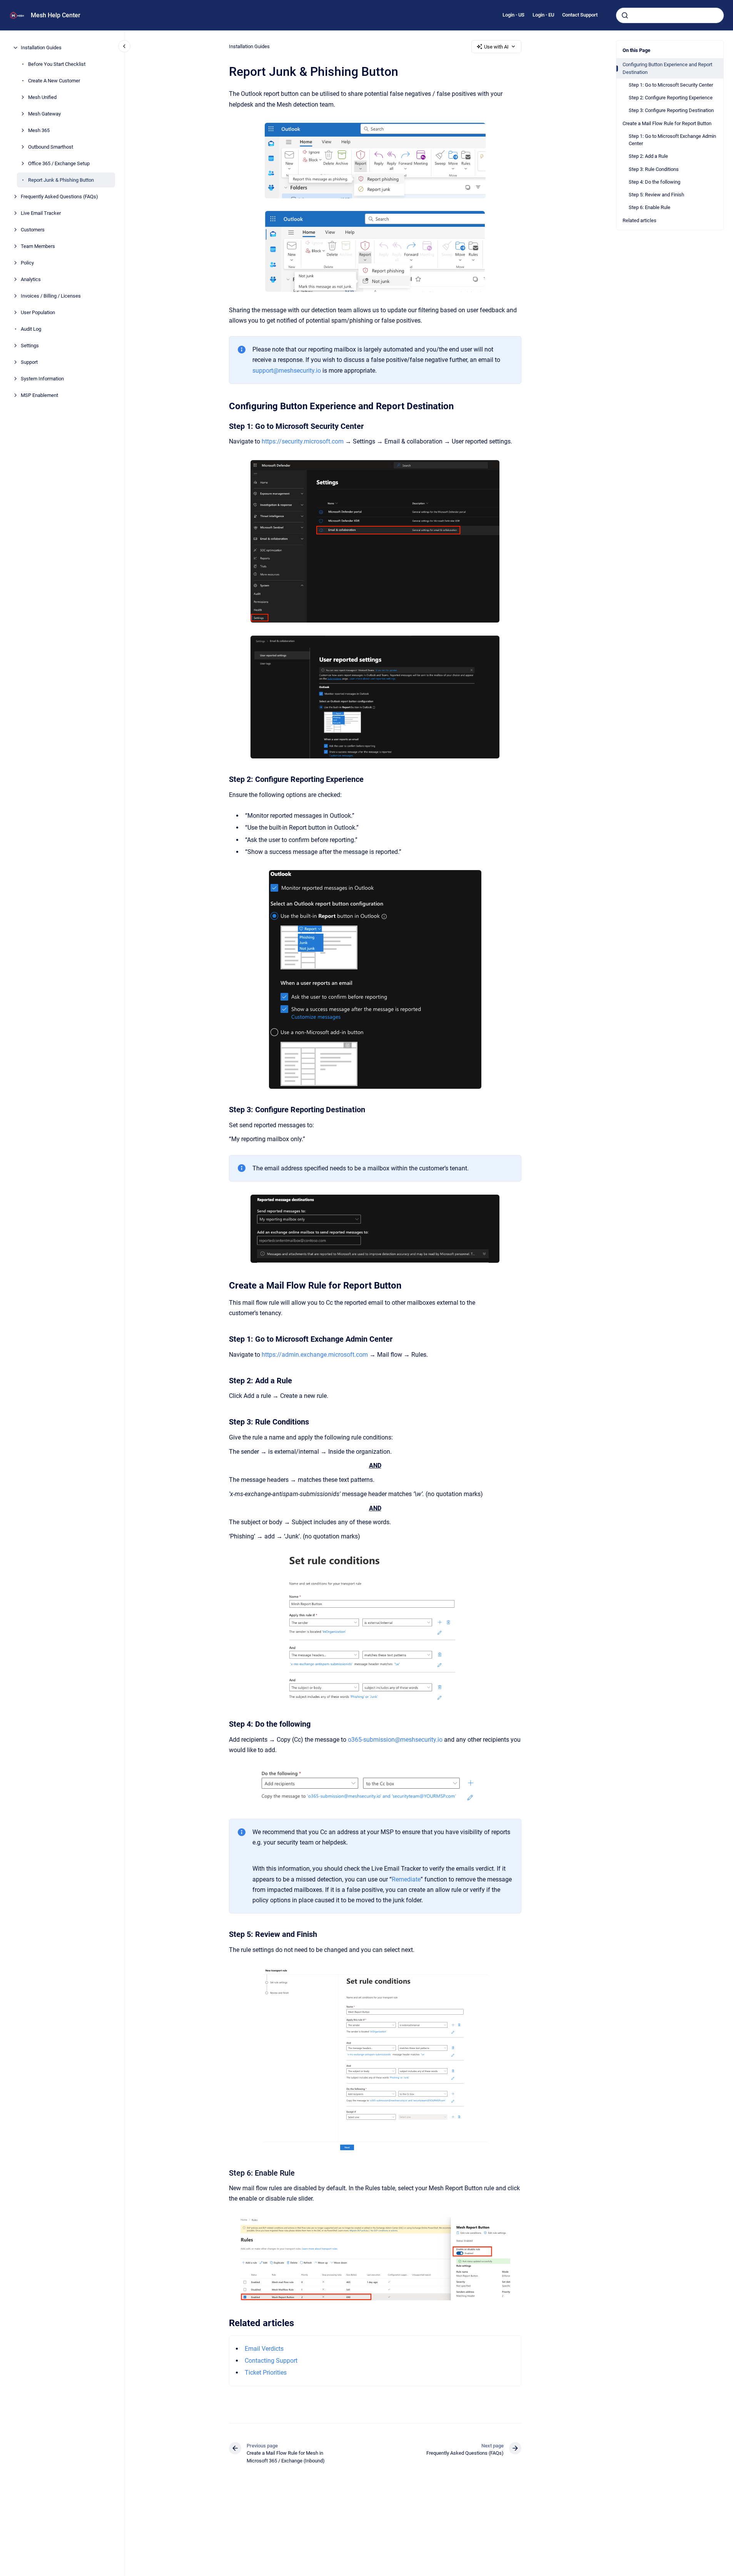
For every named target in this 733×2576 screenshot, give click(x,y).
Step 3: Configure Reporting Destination (671, 110)
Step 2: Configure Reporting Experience (671, 98)
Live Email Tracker (41, 213)
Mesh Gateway (44, 114)
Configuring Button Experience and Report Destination (667, 68)
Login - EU (543, 15)
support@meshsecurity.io (287, 371)
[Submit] (625, 15)
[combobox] (670, 15)
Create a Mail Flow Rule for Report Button (667, 123)
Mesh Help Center (56, 15)
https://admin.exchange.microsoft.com (315, 1355)
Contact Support (580, 15)
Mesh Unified (42, 97)
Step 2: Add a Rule (648, 156)
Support (29, 362)
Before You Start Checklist (57, 64)
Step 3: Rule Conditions (654, 169)
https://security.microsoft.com (303, 441)
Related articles (639, 220)
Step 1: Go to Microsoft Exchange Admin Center (672, 140)
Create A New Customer (54, 81)
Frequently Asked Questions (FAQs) (59, 197)
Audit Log (31, 329)
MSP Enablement (39, 395)
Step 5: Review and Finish (656, 195)
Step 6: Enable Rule (650, 207)
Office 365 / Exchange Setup (59, 163)
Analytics (31, 279)
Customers (33, 230)
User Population (38, 312)
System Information (42, 379)
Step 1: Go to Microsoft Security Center (671, 85)
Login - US (513, 15)
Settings (30, 346)
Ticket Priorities (266, 2373)
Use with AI (496, 47)
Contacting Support (271, 2361)
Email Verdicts (264, 2349)
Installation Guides (41, 48)
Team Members (38, 246)
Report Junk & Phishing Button (61, 180)
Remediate (406, 1879)
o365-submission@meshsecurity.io (395, 1740)
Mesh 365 (39, 130)
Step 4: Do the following (655, 182)
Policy (27, 263)
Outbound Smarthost (51, 147)
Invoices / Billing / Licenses (51, 296)
